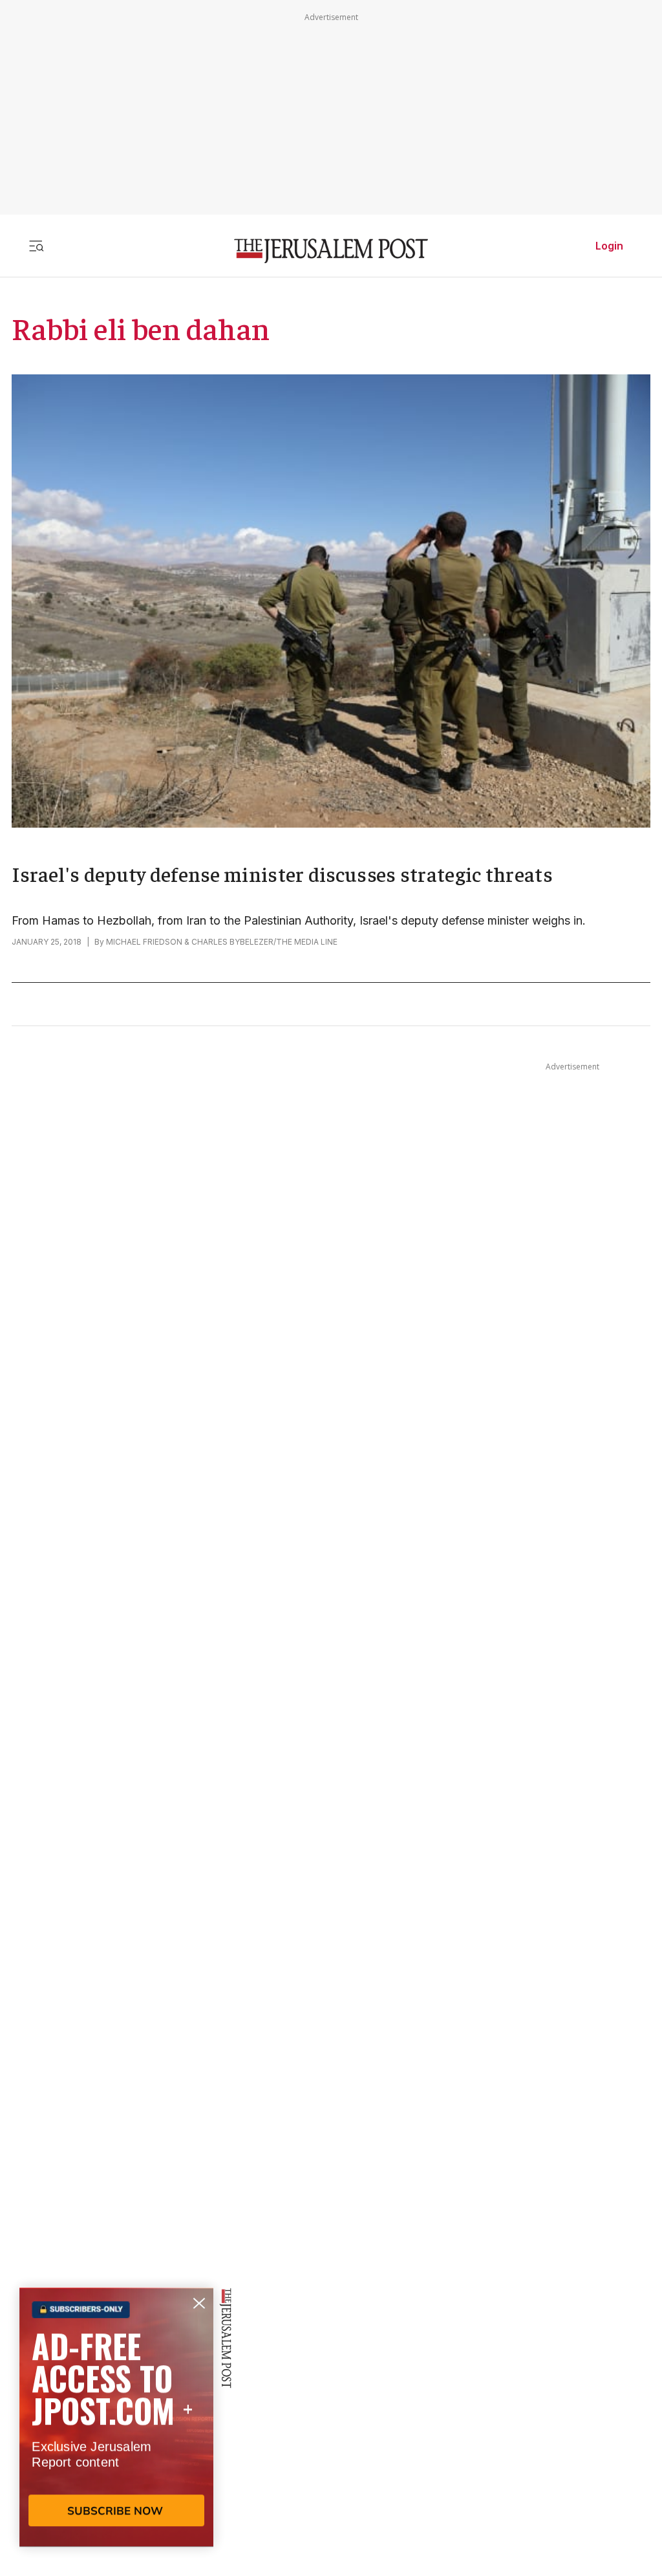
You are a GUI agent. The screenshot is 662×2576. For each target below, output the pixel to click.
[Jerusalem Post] (331, 251)
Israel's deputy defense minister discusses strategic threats (282, 874)
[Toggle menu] (36, 246)
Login (609, 246)
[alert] (116, 2427)
